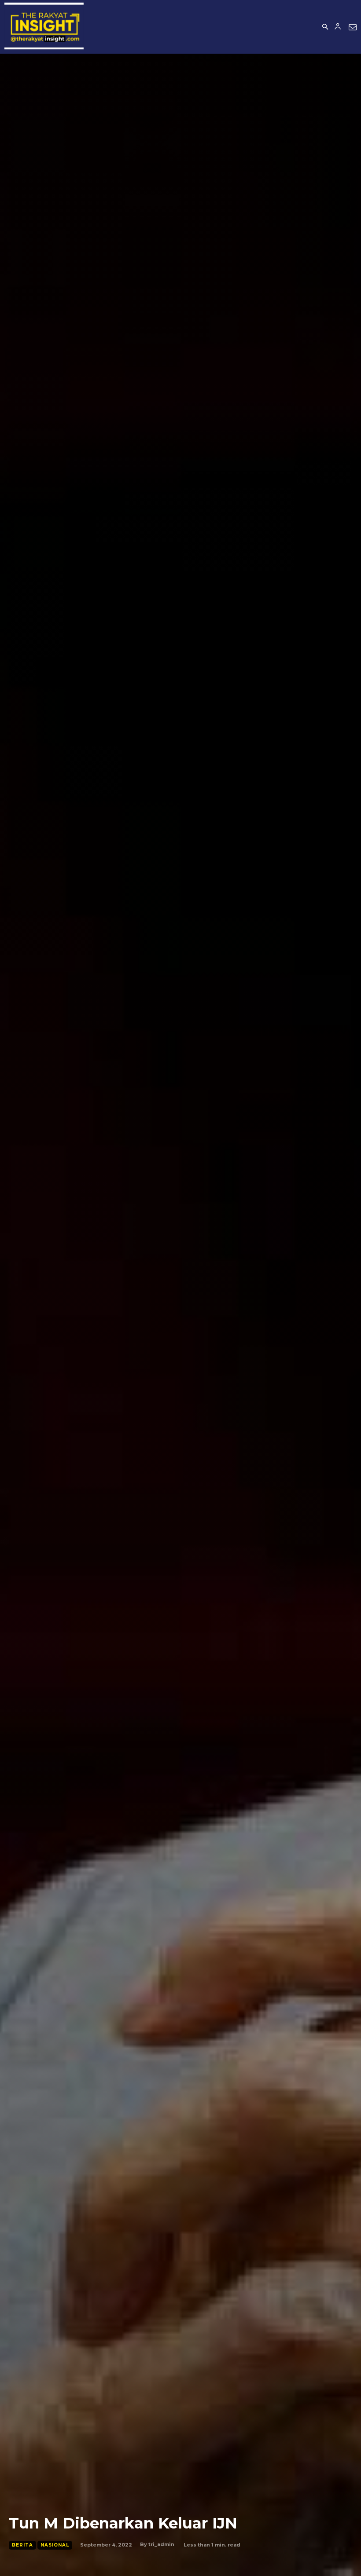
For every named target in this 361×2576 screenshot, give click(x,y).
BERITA (22, 2545)
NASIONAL (55, 2545)
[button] (325, 27)
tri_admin (161, 2544)
